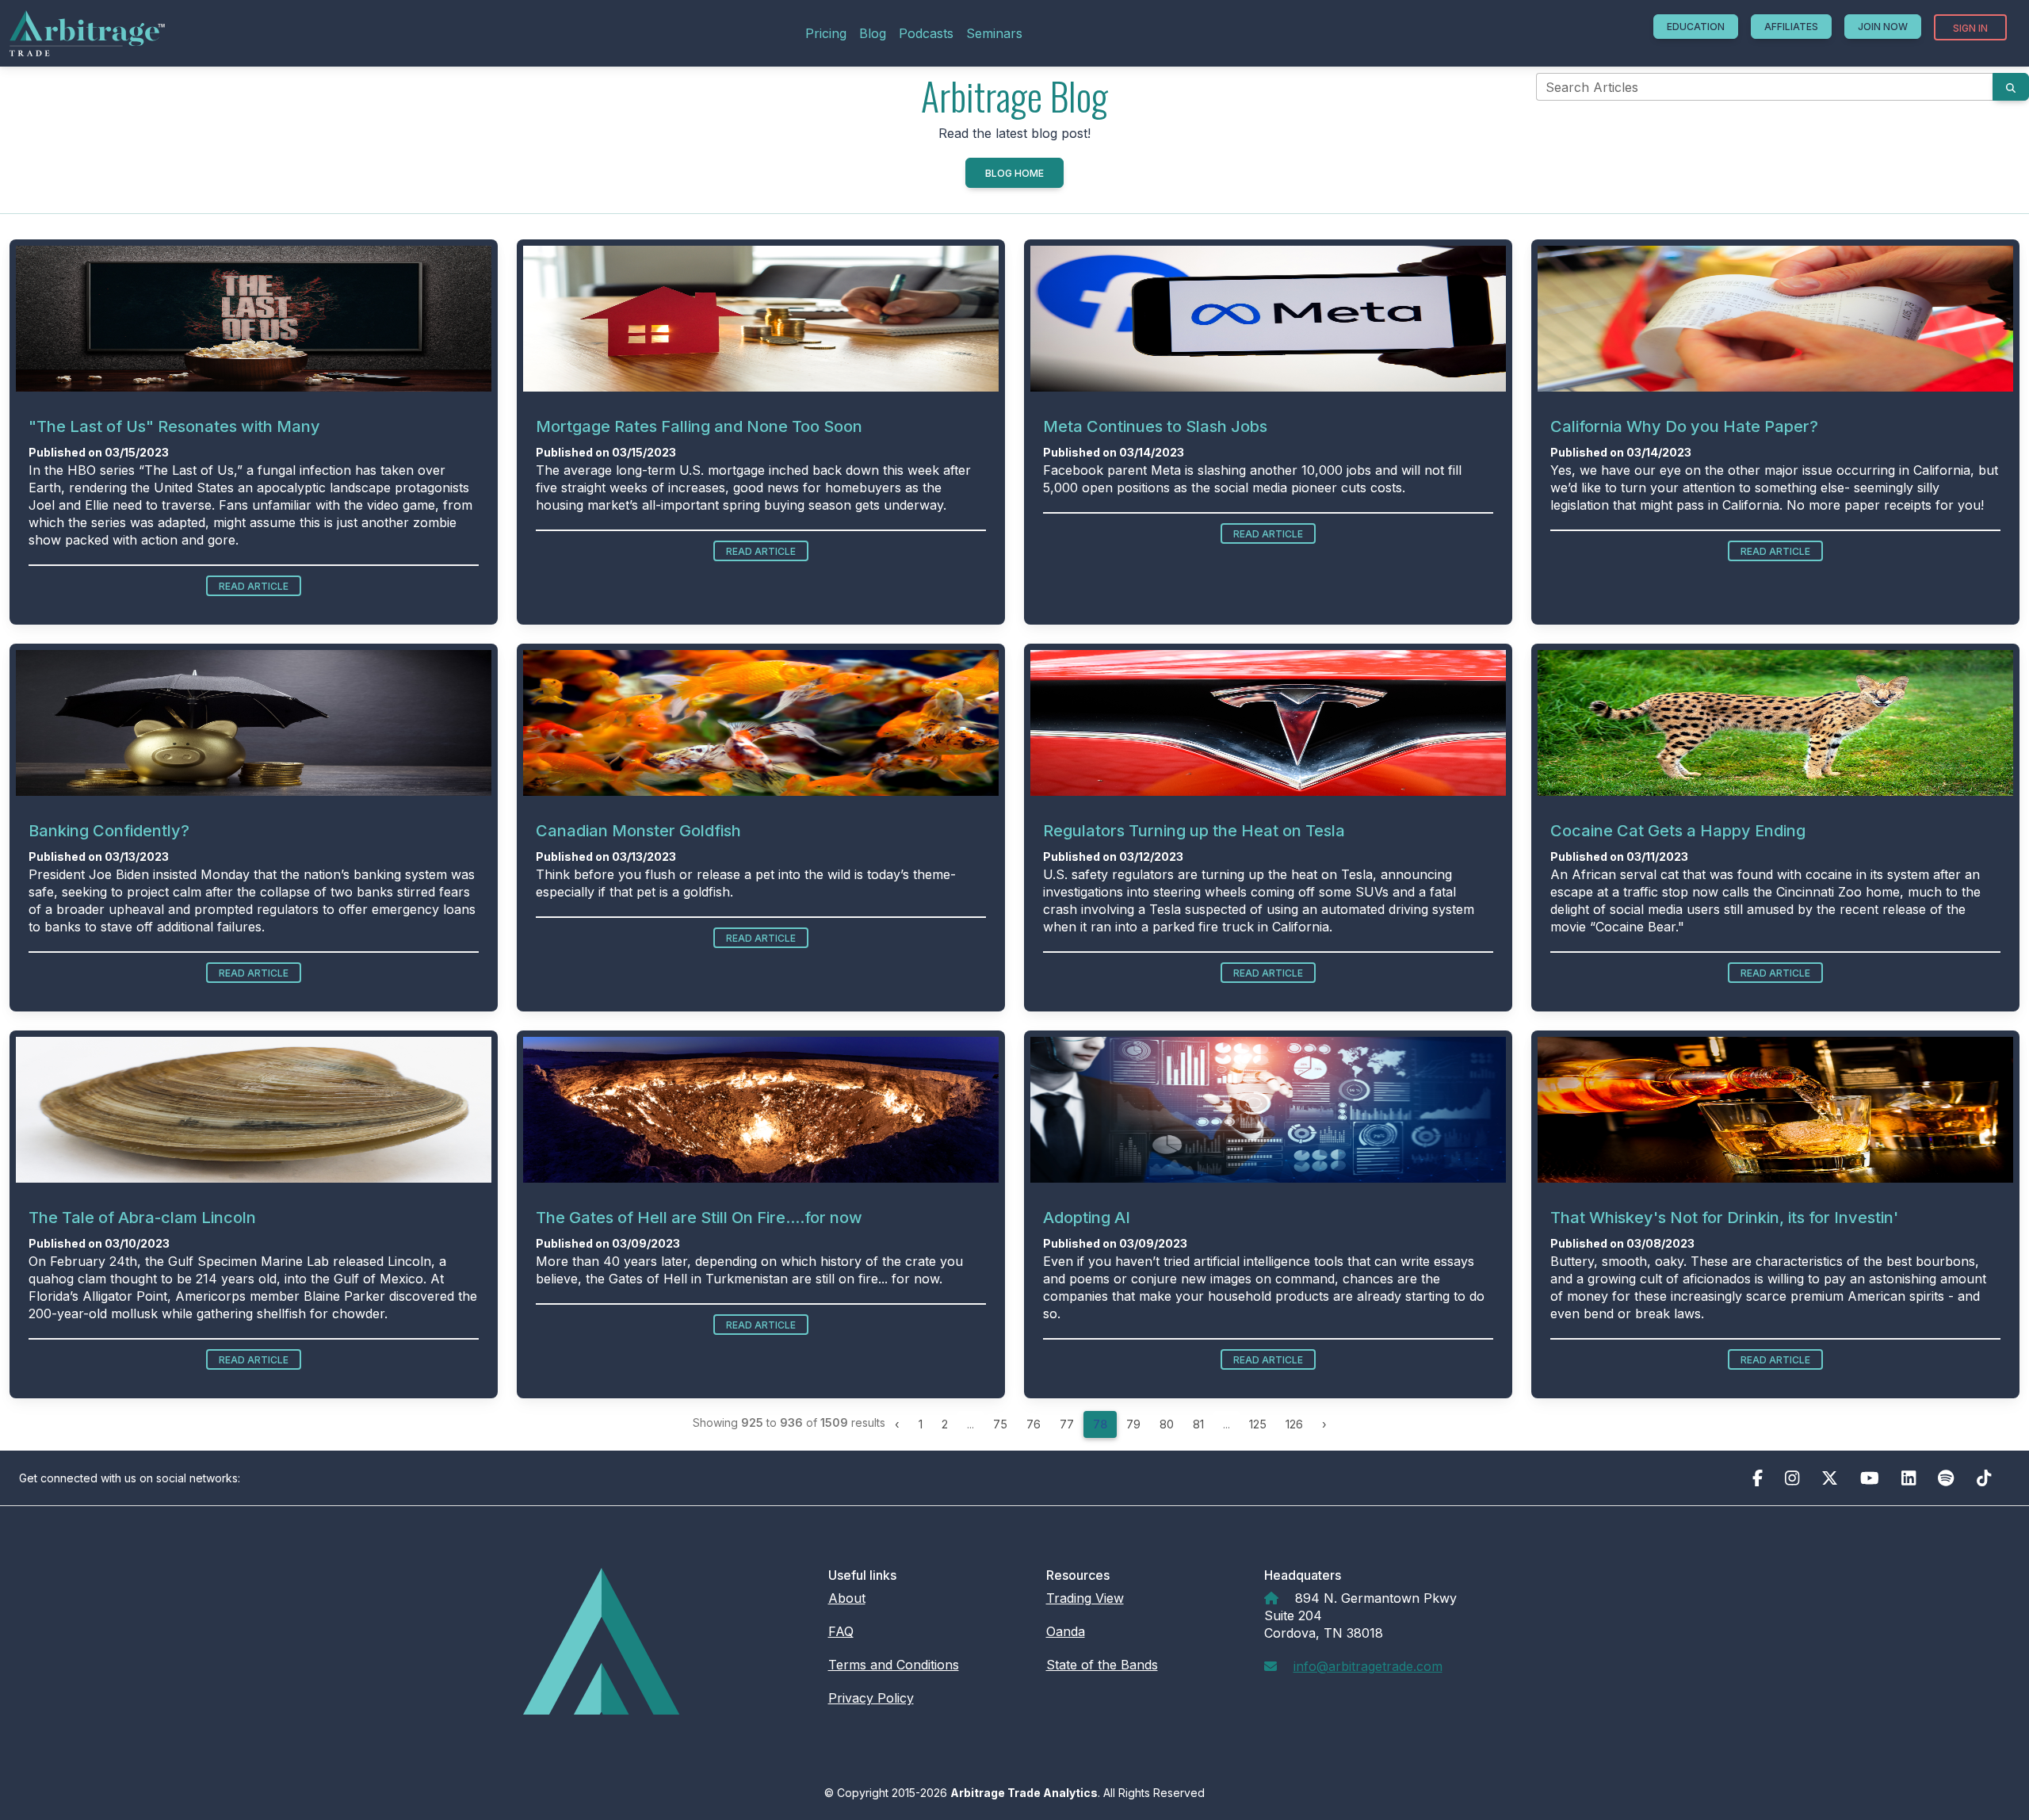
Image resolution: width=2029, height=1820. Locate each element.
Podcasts (926, 33)
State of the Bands (1102, 1665)
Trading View (1085, 1598)
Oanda (1066, 1631)
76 (1034, 1424)
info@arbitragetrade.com (1368, 1666)
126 (1294, 1424)
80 (1167, 1424)
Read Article (254, 586)
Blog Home (1014, 173)
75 (1000, 1424)
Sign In (1970, 28)
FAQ (841, 1631)
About (847, 1598)
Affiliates (1791, 27)
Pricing (826, 33)
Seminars (994, 33)
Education (1696, 27)
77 (1067, 1424)
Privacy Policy (871, 1698)
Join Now (1883, 27)
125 (1258, 1424)
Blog (873, 33)
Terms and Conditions (894, 1665)
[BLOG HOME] (1014, 191)
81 (1198, 1424)
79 (1133, 1424)
